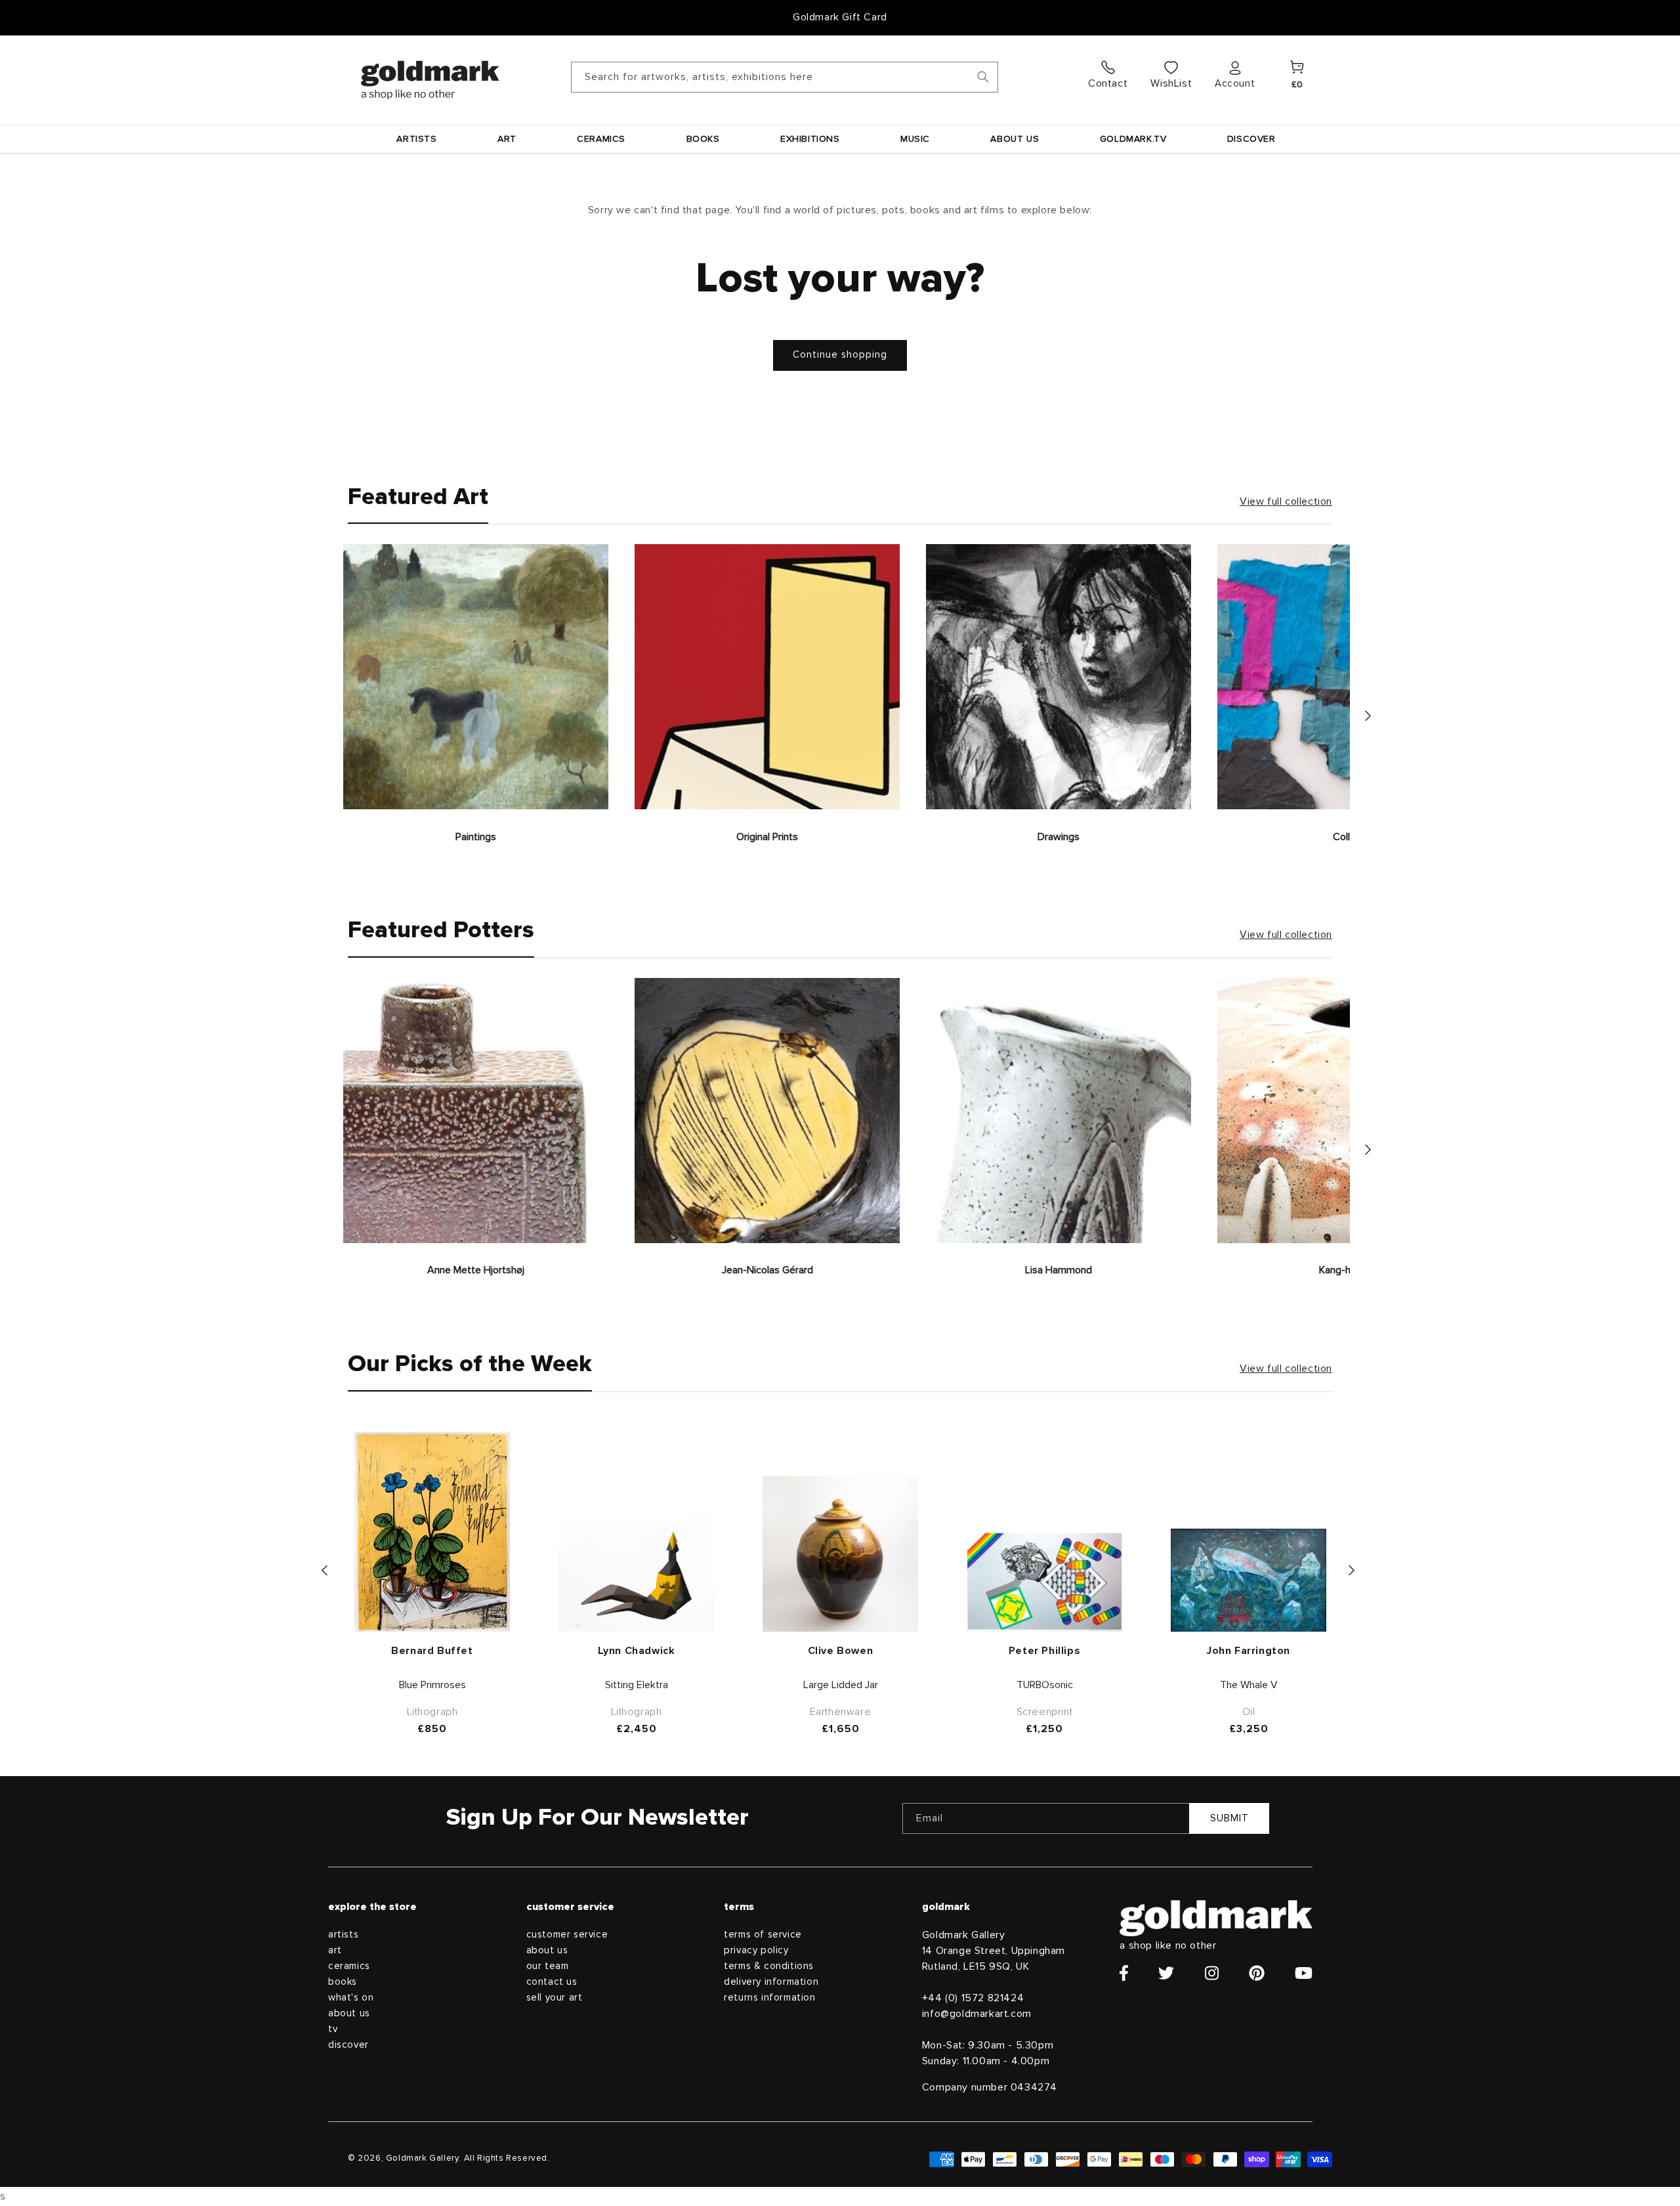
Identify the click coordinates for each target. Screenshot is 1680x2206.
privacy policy (756, 1950)
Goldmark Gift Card (840, 17)
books (343, 1982)
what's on (351, 1998)
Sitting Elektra (637, 1685)
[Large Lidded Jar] (840, 1554)
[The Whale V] (1249, 1580)
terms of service (763, 1935)
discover (348, 2045)
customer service (567, 1935)
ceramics (349, 1966)
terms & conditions (769, 1966)
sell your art (555, 1998)
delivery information (771, 1982)
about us (349, 2013)
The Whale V (1249, 1685)
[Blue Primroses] (432, 1532)
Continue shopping (840, 355)
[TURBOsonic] (1044, 1582)
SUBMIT (1229, 1818)
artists (343, 1935)
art (335, 1950)
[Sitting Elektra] (636, 1575)
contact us (552, 1982)
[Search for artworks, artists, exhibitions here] (983, 77)
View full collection (1286, 501)
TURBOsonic (1045, 1685)
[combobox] (785, 77)
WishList (1171, 83)
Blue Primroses (432, 1685)
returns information (769, 1998)
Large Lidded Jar (841, 1685)
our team (548, 1966)
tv (333, 2029)
